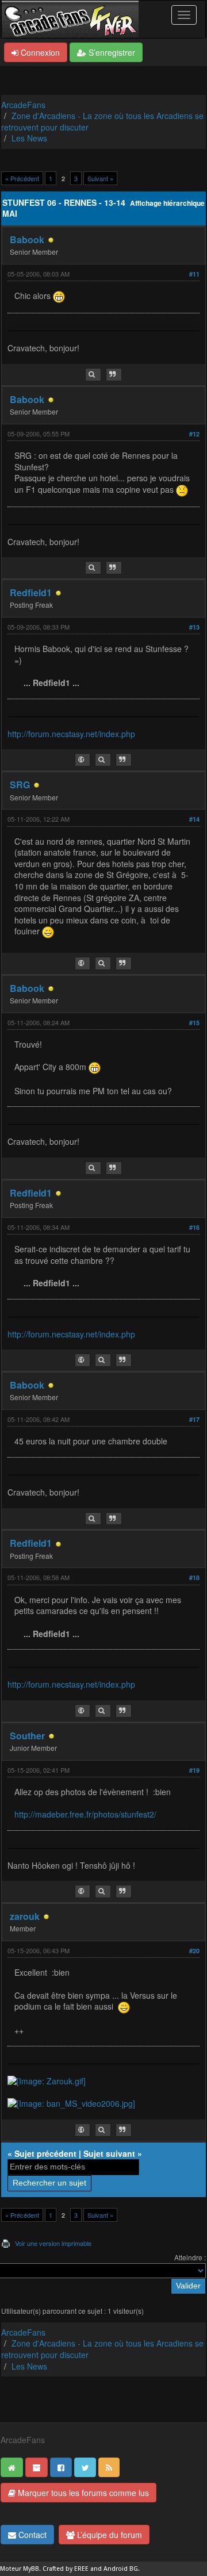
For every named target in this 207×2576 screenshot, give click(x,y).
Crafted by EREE (66, 2569)
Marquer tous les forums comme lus (82, 2493)
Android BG (121, 2569)
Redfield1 (31, 593)
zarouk (25, 1916)
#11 (194, 274)
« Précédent (22, 178)
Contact (31, 2535)
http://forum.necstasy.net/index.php (71, 734)
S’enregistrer (111, 52)
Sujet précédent (45, 2153)
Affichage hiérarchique (167, 203)
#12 (194, 434)
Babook (27, 239)
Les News (29, 138)
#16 (194, 1227)
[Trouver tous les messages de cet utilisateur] (93, 375)
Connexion (39, 52)
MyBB (31, 2569)
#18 (194, 1578)
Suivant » (100, 178)
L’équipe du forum (108, 2535)
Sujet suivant (109, 2153)
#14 (194, 819)
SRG (20, 785)
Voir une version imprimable (53, 2243)
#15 (194, 1023)
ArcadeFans (23, 105)
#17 (194, 1419)
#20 (194, 1951)
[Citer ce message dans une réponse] (114, 375)
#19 (194, 1770)
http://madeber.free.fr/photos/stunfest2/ (85, 1814)
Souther (27, 1736)
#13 (194, 627)
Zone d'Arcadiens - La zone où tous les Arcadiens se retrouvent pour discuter (102, 121)
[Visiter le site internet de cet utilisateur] (83, 760)
